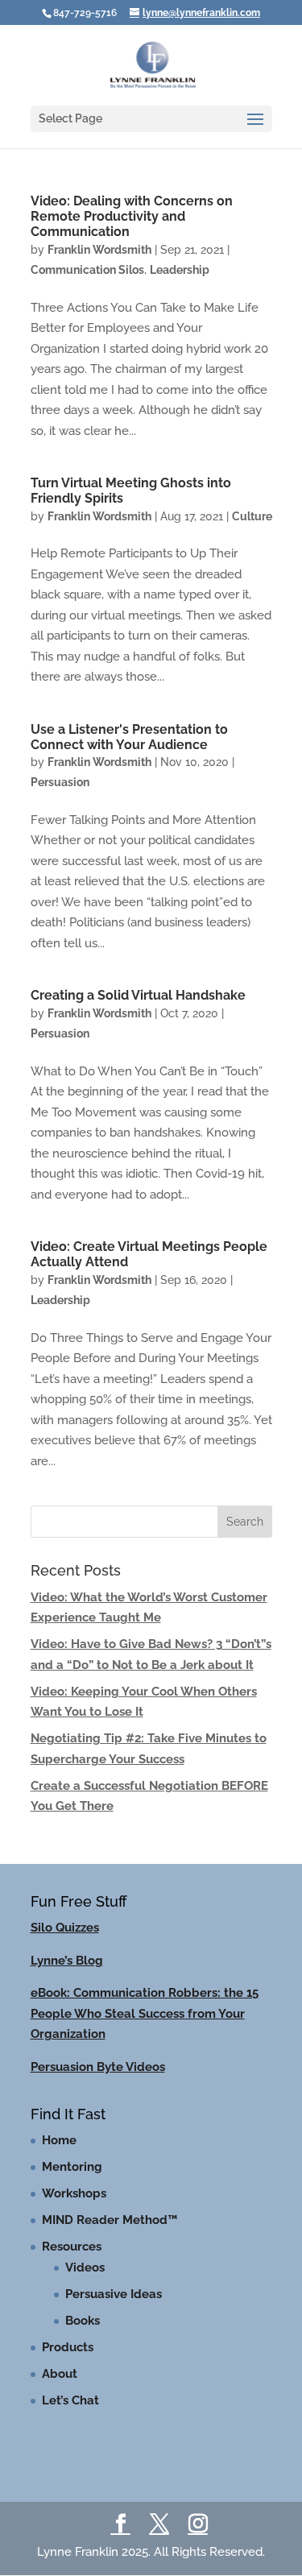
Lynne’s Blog (67, 1961)
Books (83, 2321)
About (60, 2374)
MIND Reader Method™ (110, 2220)
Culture (252, 516)
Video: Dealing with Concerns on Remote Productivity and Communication (132, 216)
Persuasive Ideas (114, 2294)
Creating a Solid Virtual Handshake (138, 995)
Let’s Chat (70, 2400)
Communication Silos (87, 270)
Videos (85, 2267)
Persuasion (60, 782)
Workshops (74, 2193)
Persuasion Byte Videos (98, 2067)
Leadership (180, 270)
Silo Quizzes (65, 1928)
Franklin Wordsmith (99, 250)
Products (68, 2347)
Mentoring (72, 2167)
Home (59, 2140)
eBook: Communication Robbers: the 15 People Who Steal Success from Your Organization (145, 2013)
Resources (72, 2247)
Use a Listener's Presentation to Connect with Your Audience (129, 737)
